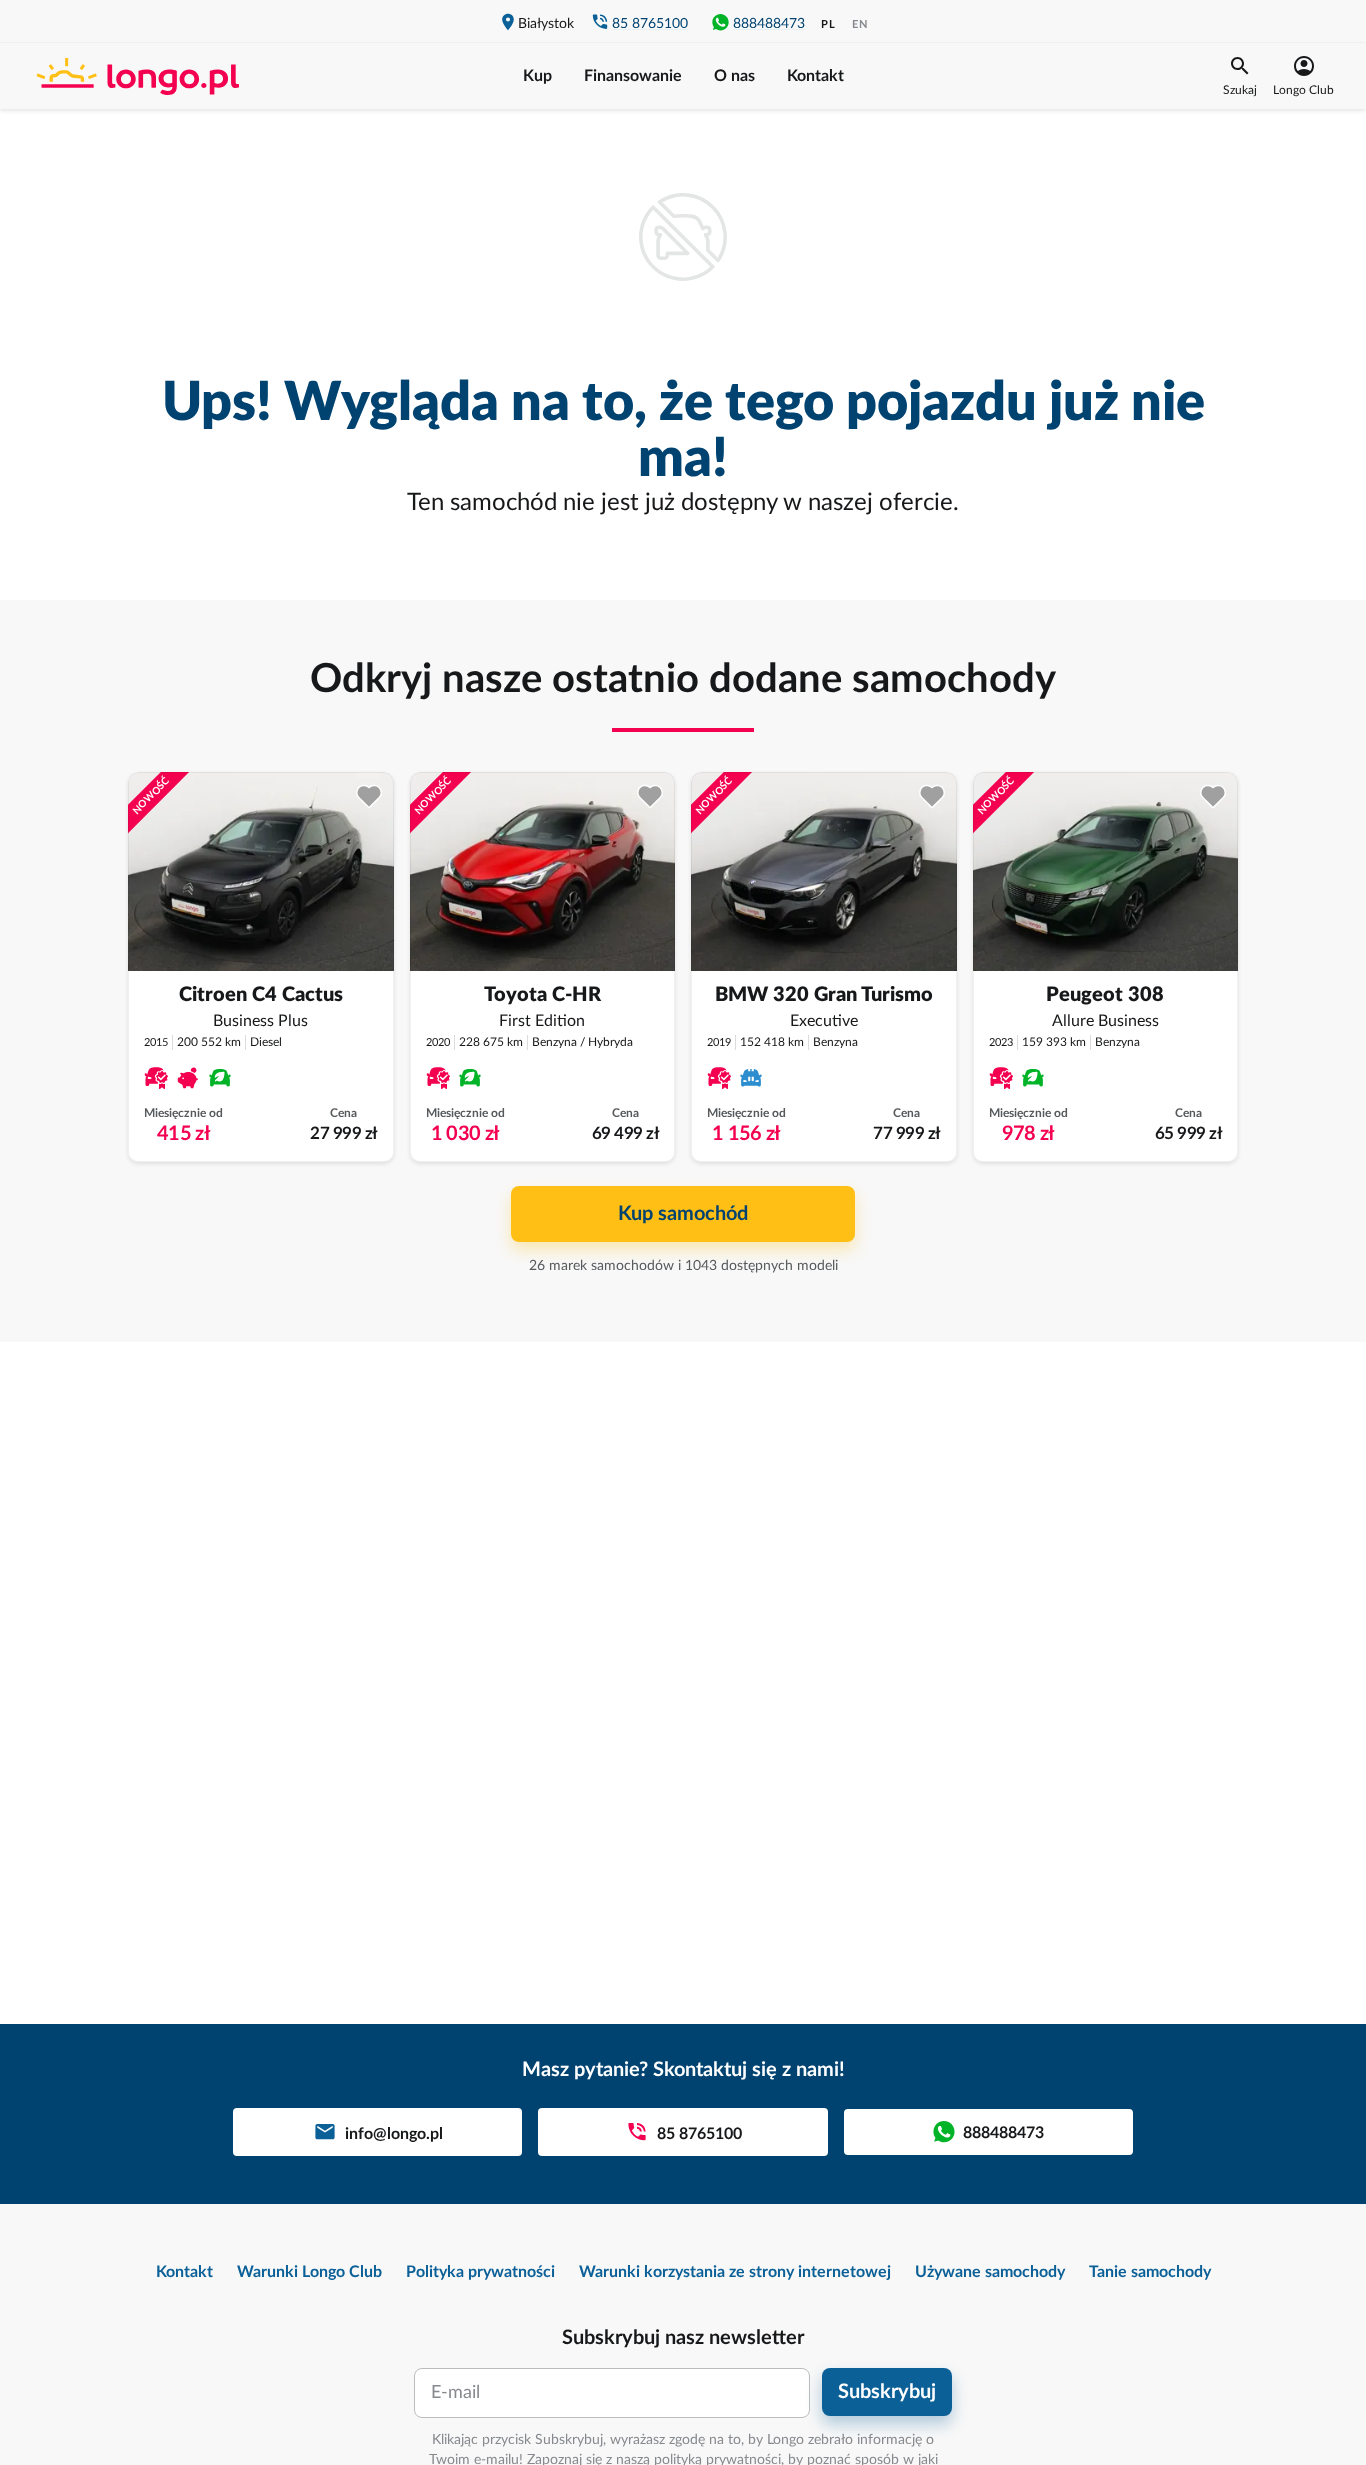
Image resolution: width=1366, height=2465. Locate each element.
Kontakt (815, 76)
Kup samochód (683, 1214)
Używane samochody (990, 2272)
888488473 (769, 24)
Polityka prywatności (480, 2272)
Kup (537, 76)
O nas (734, 76)
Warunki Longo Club (309, 2272)
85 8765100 (650, 24)
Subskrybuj (887, 2392)
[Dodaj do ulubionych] (369, 796)
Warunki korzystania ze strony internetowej (735, 2272)
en (860, 24)
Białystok (546, 24)
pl (828, 24)
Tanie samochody (1150, 2272)
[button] (1240, 76)
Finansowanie (633, 76)
